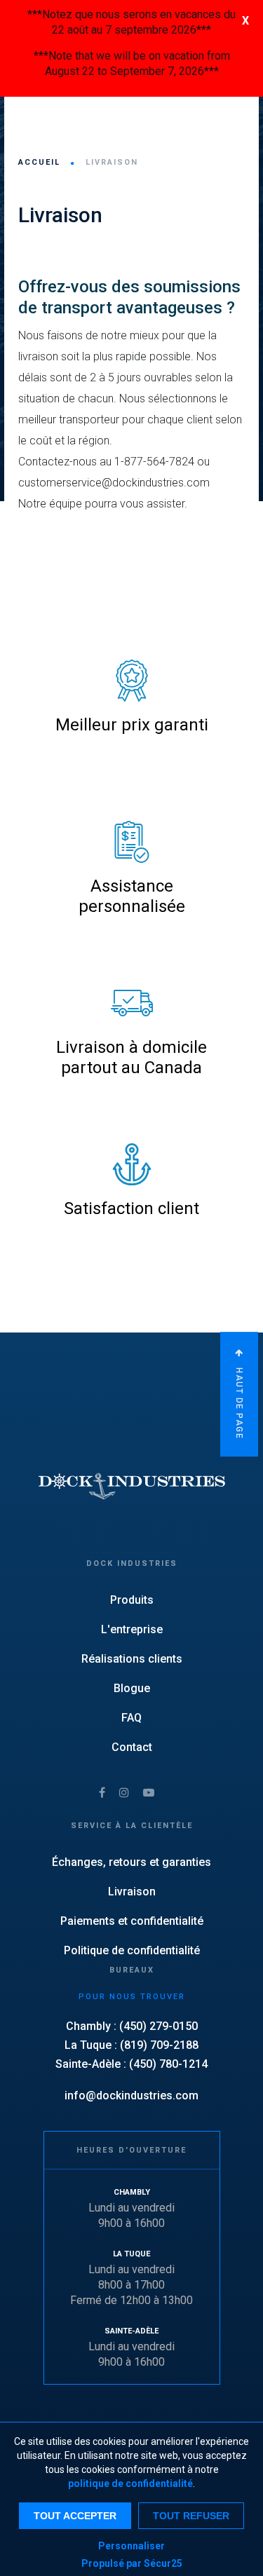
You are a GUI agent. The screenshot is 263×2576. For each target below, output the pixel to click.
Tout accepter (75, 2516)
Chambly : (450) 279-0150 (132, 2026)
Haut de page (239, 1402)
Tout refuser (191, 2516)
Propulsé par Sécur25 (132, 2563)
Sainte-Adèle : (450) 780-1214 (131, 2064)
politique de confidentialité (130, 2483)
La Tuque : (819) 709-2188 (131, 2045)
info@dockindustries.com (131, 2095)
